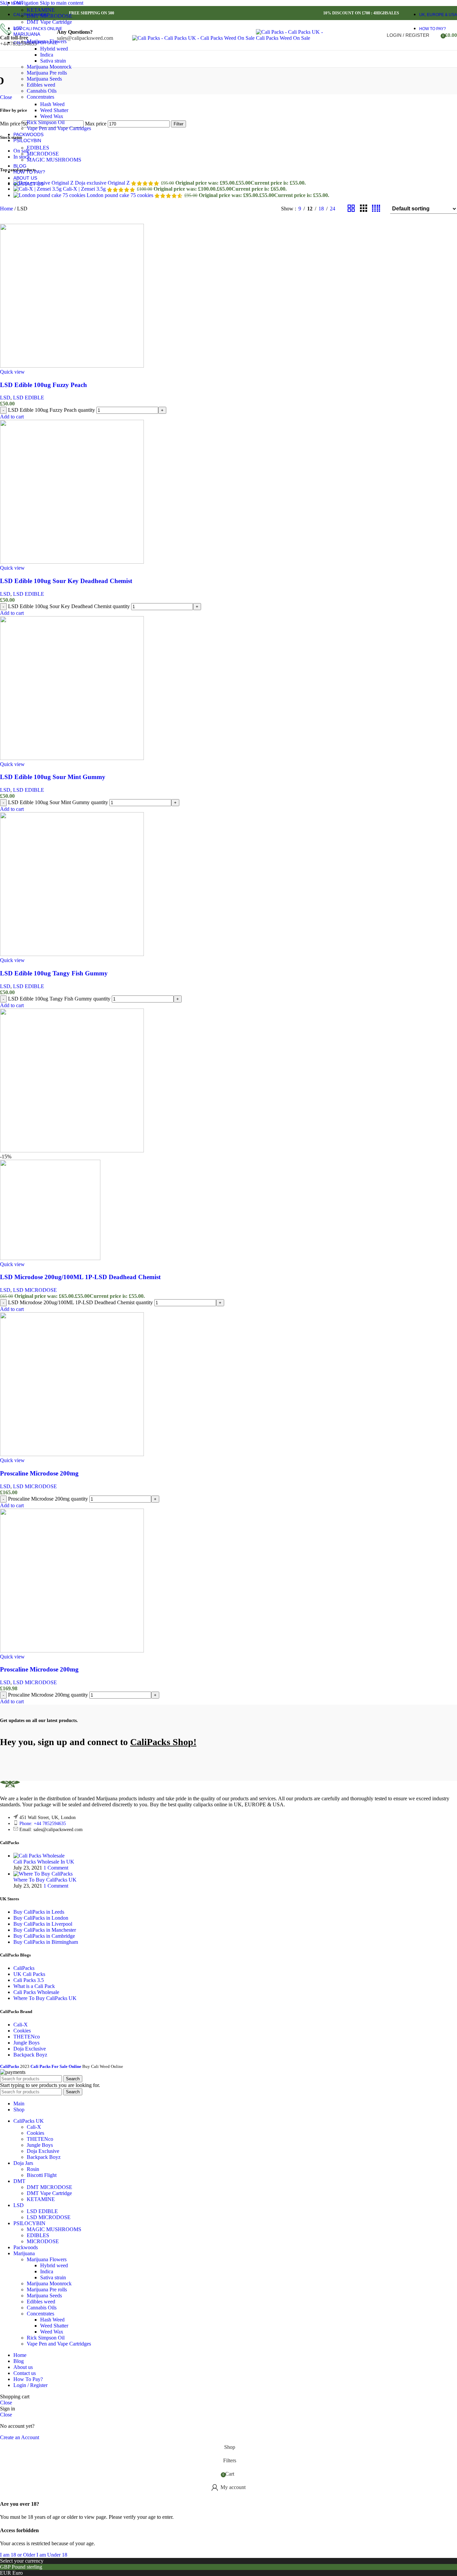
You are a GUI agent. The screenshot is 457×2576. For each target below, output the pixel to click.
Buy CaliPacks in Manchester (45, 1930)
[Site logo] (194, 38)
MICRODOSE (43, 154)
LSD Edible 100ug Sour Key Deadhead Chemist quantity (69, 606)
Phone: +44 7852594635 (43, 1824)
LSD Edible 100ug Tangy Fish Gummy (54, 973)
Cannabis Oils (42, 91)
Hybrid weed (54, 49)
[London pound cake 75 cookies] (50, 195)
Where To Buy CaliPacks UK (45, 1880)
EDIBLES (38, 148)
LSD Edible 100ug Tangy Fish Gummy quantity (59, 999)
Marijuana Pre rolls (47, 73)
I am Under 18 (52, 2555)
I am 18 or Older (18, 2555)
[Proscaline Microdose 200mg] (72, 1454)
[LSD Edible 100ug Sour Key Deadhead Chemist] (72, 562)
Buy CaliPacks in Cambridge (44, 1936)
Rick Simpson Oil (46, 122)
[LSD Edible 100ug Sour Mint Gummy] (72, 758)
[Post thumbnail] (39, 1856)
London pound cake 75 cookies (121, 195)
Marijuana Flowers (47, 41)
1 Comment (56, 1868)
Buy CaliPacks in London (41, 1918)
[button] (12, 417)
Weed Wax (52, 116)
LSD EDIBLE (29, 398)
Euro (18, 2573)
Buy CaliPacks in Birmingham (46, 1942)
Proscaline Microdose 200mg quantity (48, 1499)
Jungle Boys (26, 2043)
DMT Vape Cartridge (49, 22)
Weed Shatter (54, 110)
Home (7, 209)
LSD (5, 398)
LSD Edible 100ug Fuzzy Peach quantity (52, 410)
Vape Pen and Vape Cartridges (59, 128)
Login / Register (30, 2385)
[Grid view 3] (364, 209)
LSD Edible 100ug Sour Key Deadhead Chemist (66, 581)
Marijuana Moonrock (49, 67)
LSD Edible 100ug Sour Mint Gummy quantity (58, 802)
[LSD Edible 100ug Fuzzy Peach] (72, 366)
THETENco (27, 2037)
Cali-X (21, 2025)
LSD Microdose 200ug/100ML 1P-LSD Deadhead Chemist (80, 1277)
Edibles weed (41, 85)
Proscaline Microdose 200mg (39, 1473)
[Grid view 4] (376, 209)
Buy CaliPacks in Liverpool (43, 1924)
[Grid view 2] (351, 209)
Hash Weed (52, 104)
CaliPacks (24, 1968)
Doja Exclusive (30, 2049)
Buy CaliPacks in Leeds (39, 1912)
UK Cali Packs (29, 1974)
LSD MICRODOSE (35, 1290)
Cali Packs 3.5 (29, 1980)
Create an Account (20, 2437)
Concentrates (40, 97)
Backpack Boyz (30, 2055)
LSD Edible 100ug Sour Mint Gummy (53, 777)
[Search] (436, 35)
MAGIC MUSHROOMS (54, 160)
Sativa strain (53, 61)
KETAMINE (41, 10)
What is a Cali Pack (34, 1986)
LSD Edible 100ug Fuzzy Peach (43, 385)
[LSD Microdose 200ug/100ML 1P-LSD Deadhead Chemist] (72, 1151)
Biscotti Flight (42, 2175)
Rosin (33, 2169)
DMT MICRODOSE (50, 16)
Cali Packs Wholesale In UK (44, 1862)
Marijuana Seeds (44, 79)
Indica (47, 55)
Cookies (22, 2031)
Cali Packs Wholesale (36, 1992)
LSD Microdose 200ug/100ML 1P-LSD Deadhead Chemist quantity (80, 1302)
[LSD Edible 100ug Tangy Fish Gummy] (72, 954)
